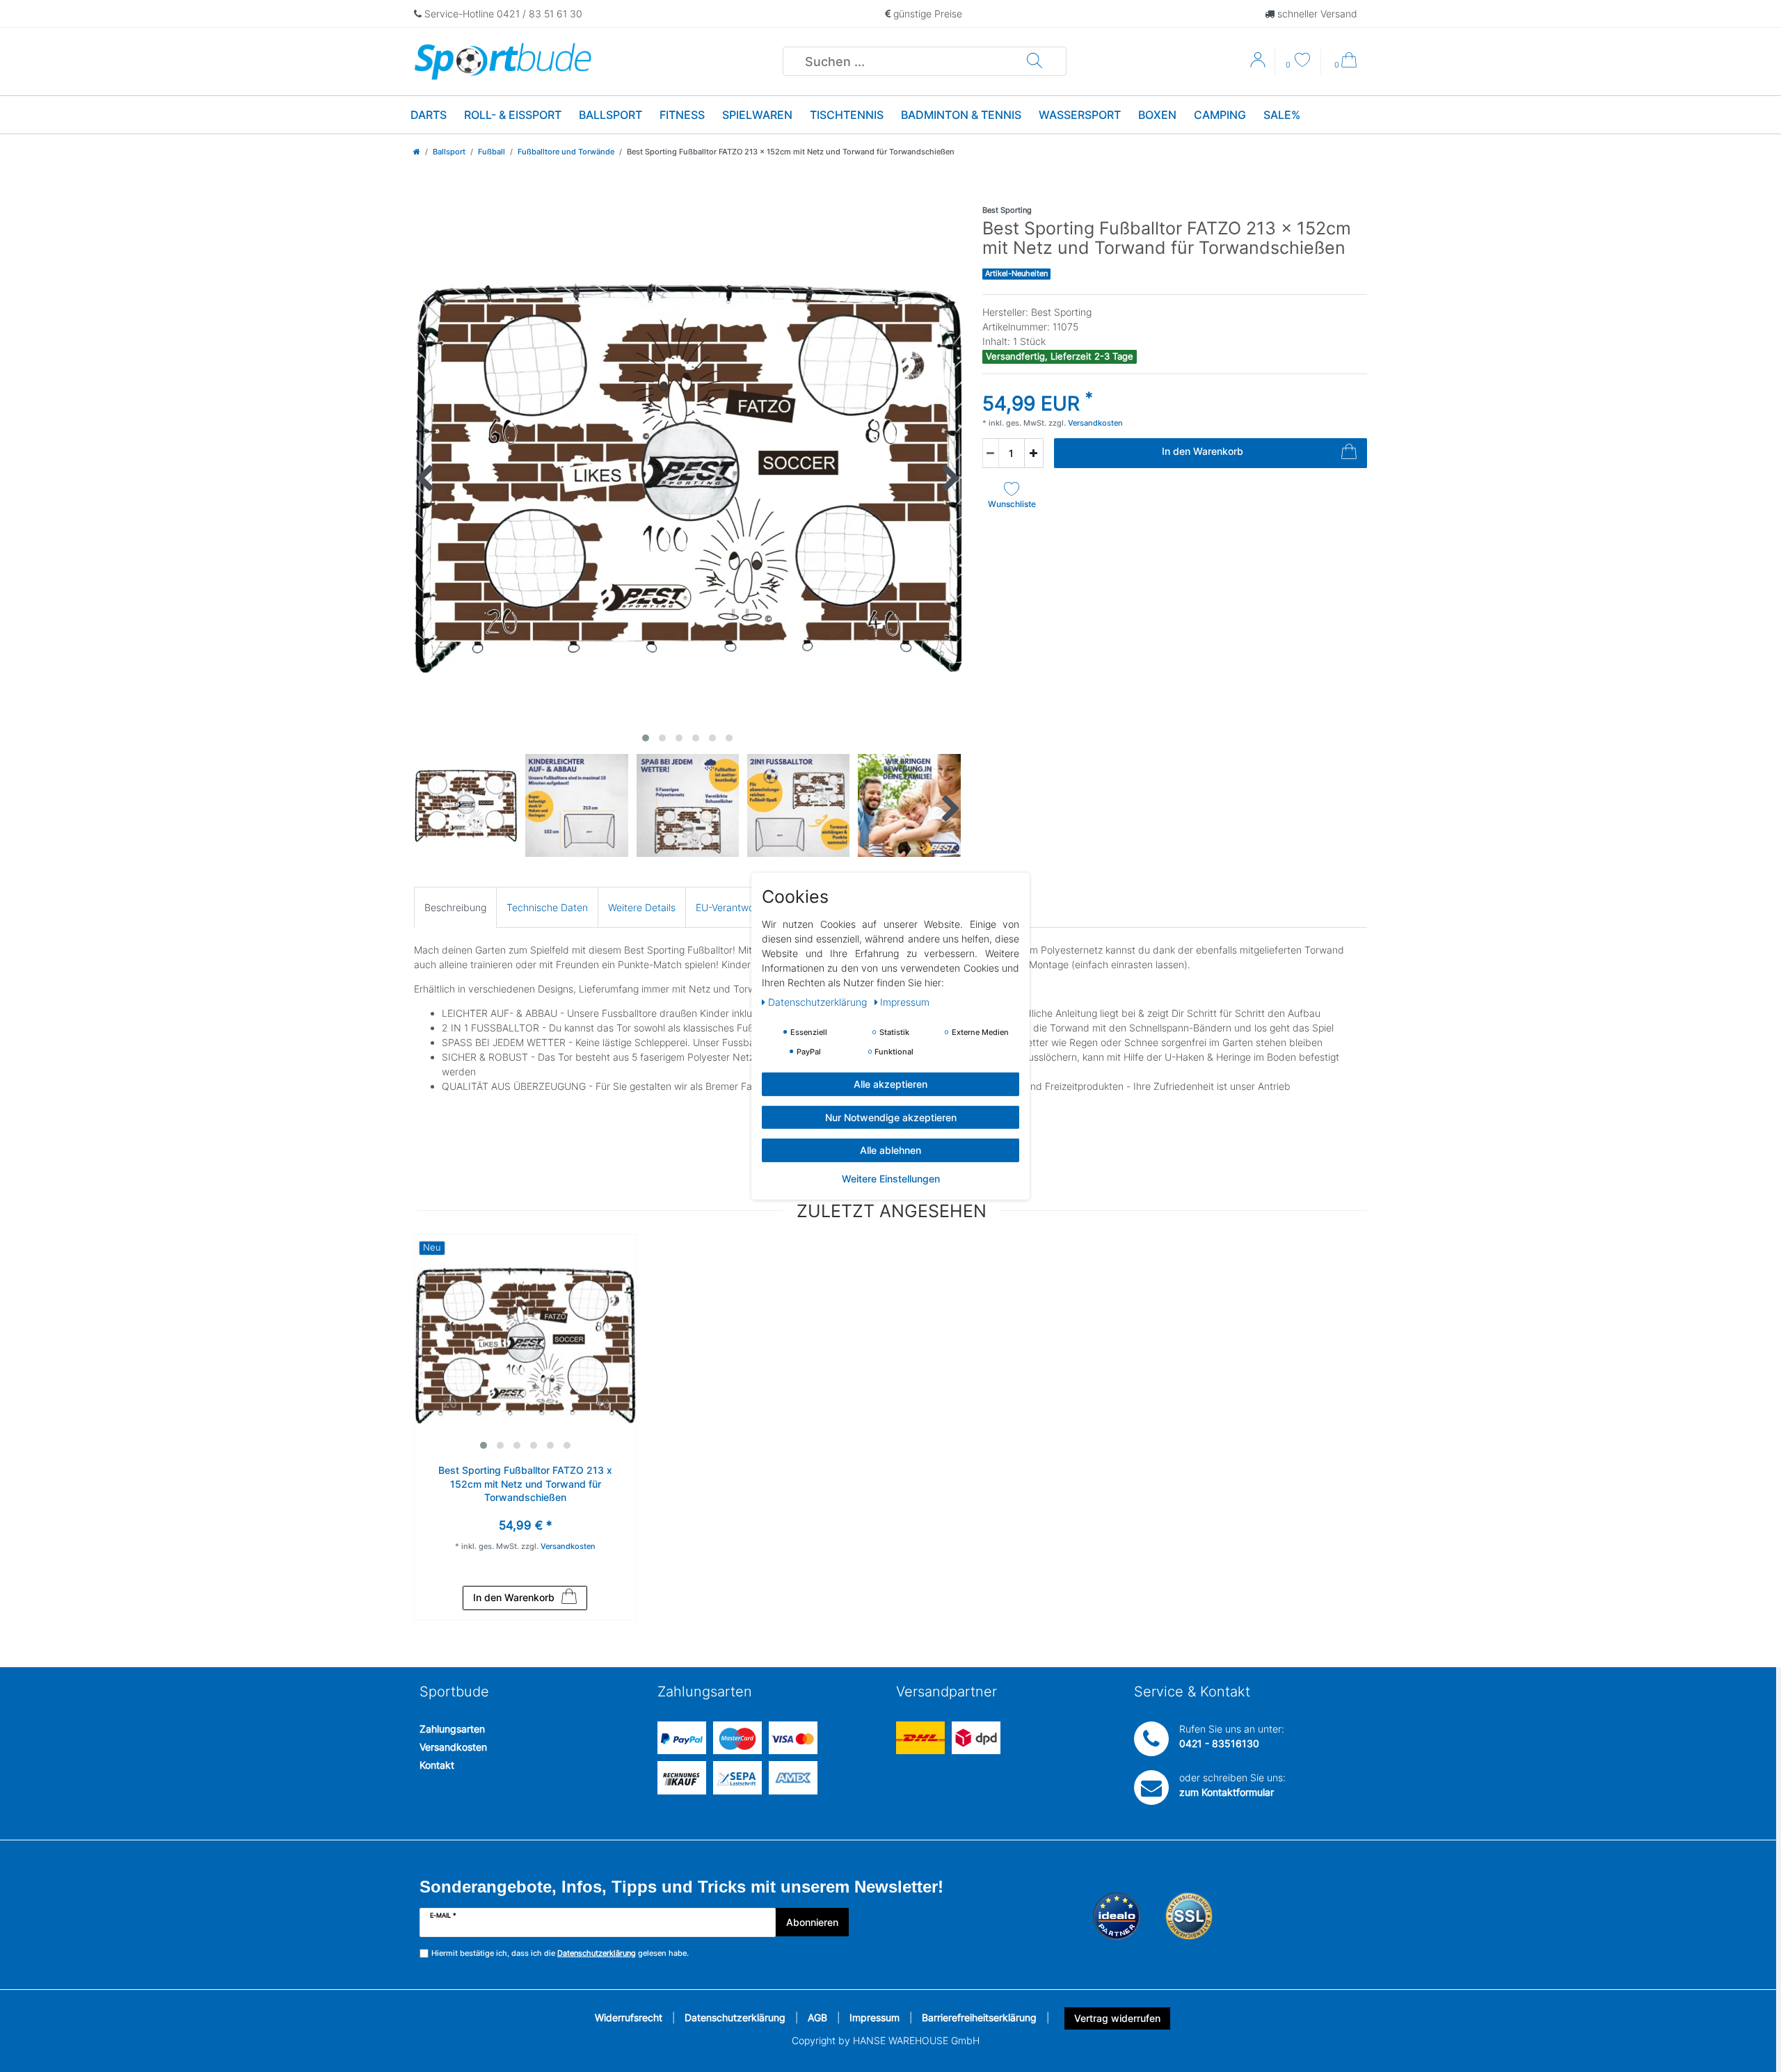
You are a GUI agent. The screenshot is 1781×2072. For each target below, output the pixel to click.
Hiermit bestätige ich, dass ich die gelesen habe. (560, 1953)
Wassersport (1080, 115)
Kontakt (437, 1765)
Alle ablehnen (890, 1149)
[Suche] (1035, 61)
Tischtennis (847, 115)
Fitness (682, 115)
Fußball (492, 152)
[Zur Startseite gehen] (417, 152)
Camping (1220, 115)
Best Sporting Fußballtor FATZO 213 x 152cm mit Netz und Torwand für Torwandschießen (525, 1484)
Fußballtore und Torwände (566, 152)
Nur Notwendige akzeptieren (891, 1117)
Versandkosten (453, 1747)
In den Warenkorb (1203, 451)
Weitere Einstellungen (891, 1178)
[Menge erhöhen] (1034, 453)
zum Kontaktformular (1227, 1792)
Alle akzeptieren (890, 1083)
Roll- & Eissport (513, 115)
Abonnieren (812, 1922)
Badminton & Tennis (961, 115)
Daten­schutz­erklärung (819, 1001)
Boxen (1157, 115)
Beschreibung (455, 907)
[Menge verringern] (991, 453)
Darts (429, 115)
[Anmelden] (1259, 65)
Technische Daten (547, 907)
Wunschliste (1012, 504)
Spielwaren (757, 115)
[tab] (455, 907)
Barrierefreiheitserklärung (979, 2017)
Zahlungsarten (452, 1729)
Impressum (874, 2017)
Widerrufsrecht (629, 2017)
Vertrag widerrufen (1117, 2018)
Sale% (1282, 115)
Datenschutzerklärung (735, 2017)
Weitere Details (642, 907)
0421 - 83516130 (1219, 1743)
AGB (817, 2017)
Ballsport (610, 115)
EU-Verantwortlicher (741, 907)
